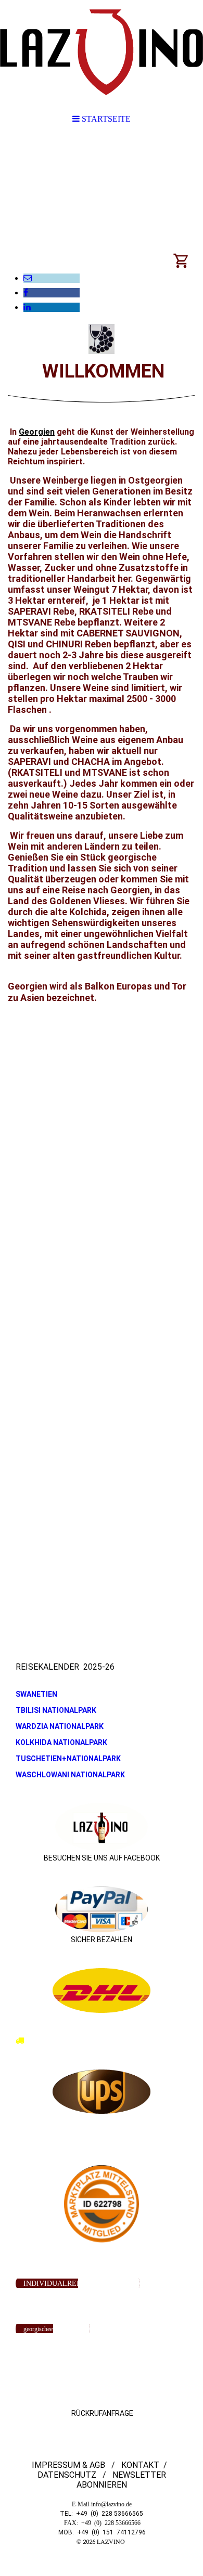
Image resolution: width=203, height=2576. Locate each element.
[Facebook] (26, 292)
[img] (102, 52)
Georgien (37, 432)
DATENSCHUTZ (67, 2475)
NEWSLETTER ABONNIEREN (121, 2480)
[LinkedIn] (27, 307)
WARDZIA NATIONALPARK (60, 1726)
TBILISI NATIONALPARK (56, 1710)
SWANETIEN (36, 1694)
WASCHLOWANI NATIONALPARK (70, 1775)
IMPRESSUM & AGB (69, 2465)
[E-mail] (28, 278)
